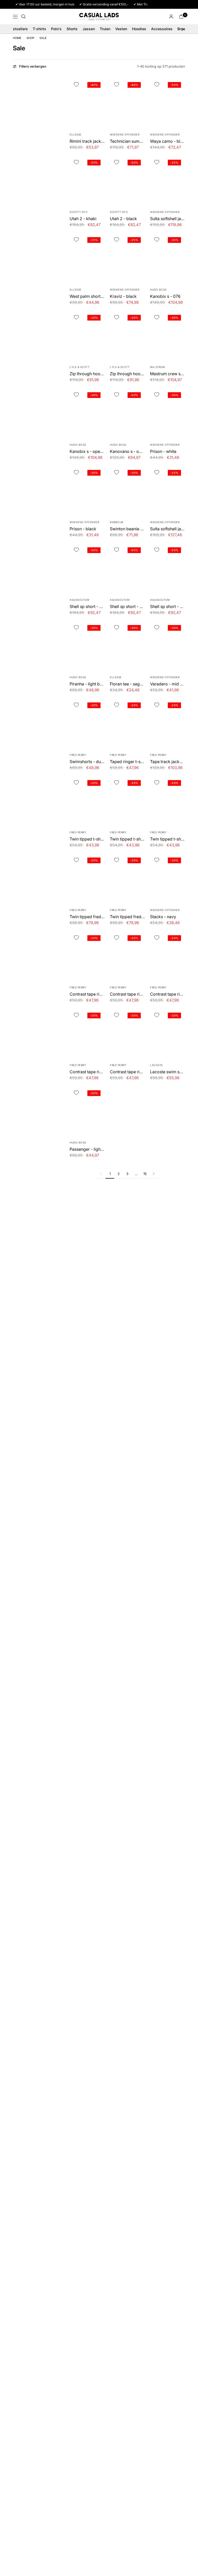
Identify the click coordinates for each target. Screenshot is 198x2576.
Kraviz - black (123, 296)
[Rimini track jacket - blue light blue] (87, 102)
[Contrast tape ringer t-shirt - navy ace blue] (127, 1033)
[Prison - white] (168, 413)
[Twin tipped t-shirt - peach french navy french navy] (127, 801)
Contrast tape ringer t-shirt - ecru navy (87, 994)
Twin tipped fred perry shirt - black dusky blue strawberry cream (127, 917)
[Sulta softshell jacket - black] (168, 490)
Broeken (184, 29)
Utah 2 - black (123, 219)
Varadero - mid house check (168, 684)
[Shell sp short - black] (168, 568)
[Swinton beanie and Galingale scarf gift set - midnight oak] (127, 490)
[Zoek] (23, 17)
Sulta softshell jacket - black (168, 529)
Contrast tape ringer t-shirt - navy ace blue (127, 1072)
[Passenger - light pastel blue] (87, 1111)
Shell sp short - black (168, 606)
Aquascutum (79, 600)
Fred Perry (78, 755)
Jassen (89, 29)
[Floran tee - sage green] (127, 645)
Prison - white (163, 451)
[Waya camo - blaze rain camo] (168, 102)
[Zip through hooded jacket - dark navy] (127, 335)
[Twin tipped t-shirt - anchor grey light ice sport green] (87, 801)
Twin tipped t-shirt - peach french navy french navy (127, 839)
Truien (105, 29)
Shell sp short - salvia (87, 606)
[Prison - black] (87, 490)
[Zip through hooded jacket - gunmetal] (87, 335)
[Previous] (101, 1174)
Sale (43, 38)
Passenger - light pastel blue (87, 1149)
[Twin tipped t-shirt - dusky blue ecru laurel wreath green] (168, 801)
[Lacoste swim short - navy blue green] (168, 1033)
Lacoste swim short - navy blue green (168, 1072)
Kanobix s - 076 (165, 296)
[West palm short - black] (87, 258)
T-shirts (39, 29)
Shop (30, 38)
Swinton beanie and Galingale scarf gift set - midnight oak (127, 529)
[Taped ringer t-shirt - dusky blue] (127, 723)
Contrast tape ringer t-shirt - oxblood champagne (168, 994)
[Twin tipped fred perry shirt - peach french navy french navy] (87, 878)
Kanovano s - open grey (127, 451)
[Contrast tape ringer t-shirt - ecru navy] (87, 956)
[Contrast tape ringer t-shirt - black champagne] (127, 956)
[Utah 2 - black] (127, 180)
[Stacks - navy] (168, 878)
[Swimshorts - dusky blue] (87, 723)
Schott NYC (79, 212)
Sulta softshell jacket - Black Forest (168, 219)
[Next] (154, 1174)
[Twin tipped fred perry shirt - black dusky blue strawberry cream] (127, 878)
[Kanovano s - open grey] (127, 413)
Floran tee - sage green (127, 684)
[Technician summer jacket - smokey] (127, 102)
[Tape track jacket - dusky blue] (168, 723)
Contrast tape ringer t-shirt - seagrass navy (87, 1072)
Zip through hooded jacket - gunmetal (87, 374)
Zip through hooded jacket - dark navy (127, 374)
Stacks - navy (163, 917)
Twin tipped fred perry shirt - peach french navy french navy (87, 917)
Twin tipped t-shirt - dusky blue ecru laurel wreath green (168, 839)
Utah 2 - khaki (83, 219)
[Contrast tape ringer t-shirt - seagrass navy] (87, 1033)
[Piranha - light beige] (87, 645)
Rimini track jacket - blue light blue (87, 141)
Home (17, 38)
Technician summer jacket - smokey (127, 141)
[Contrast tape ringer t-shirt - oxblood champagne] (168, 956)
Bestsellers (18, 29)
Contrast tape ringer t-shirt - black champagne (127, 994)
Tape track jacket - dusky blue (168, 762)
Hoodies (139, 29)
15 (145, 1174)
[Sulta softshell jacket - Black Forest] (168, 180)
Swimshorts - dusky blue (87, 762)
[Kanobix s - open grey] (87, 413)
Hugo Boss (158, 290)
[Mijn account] (171, 17)
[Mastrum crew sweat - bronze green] (168, 335)
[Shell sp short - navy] (127, 568)
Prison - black (83, 529)
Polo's (56, 29)
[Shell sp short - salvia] (87, 568)
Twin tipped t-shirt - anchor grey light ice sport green (87, 839)
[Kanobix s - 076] (168, 258)
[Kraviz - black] (127, 258)
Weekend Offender (125, 134)
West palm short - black (87, 296)
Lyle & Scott (79, 367)
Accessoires (162, 29)
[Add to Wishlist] (76, 85)
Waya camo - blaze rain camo (168, 141)
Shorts (72, 29)
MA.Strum (157, 367)
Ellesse (76, 134)
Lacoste (156, 1065)
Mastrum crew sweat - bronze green (168, 374)
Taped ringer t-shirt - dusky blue (127, 762)
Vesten (121, 29)
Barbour (117, 522)
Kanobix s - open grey (87, 451)
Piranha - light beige (87, 684)
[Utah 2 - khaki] (87, 180)
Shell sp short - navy (127, 606)
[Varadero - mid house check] (168, 645)
